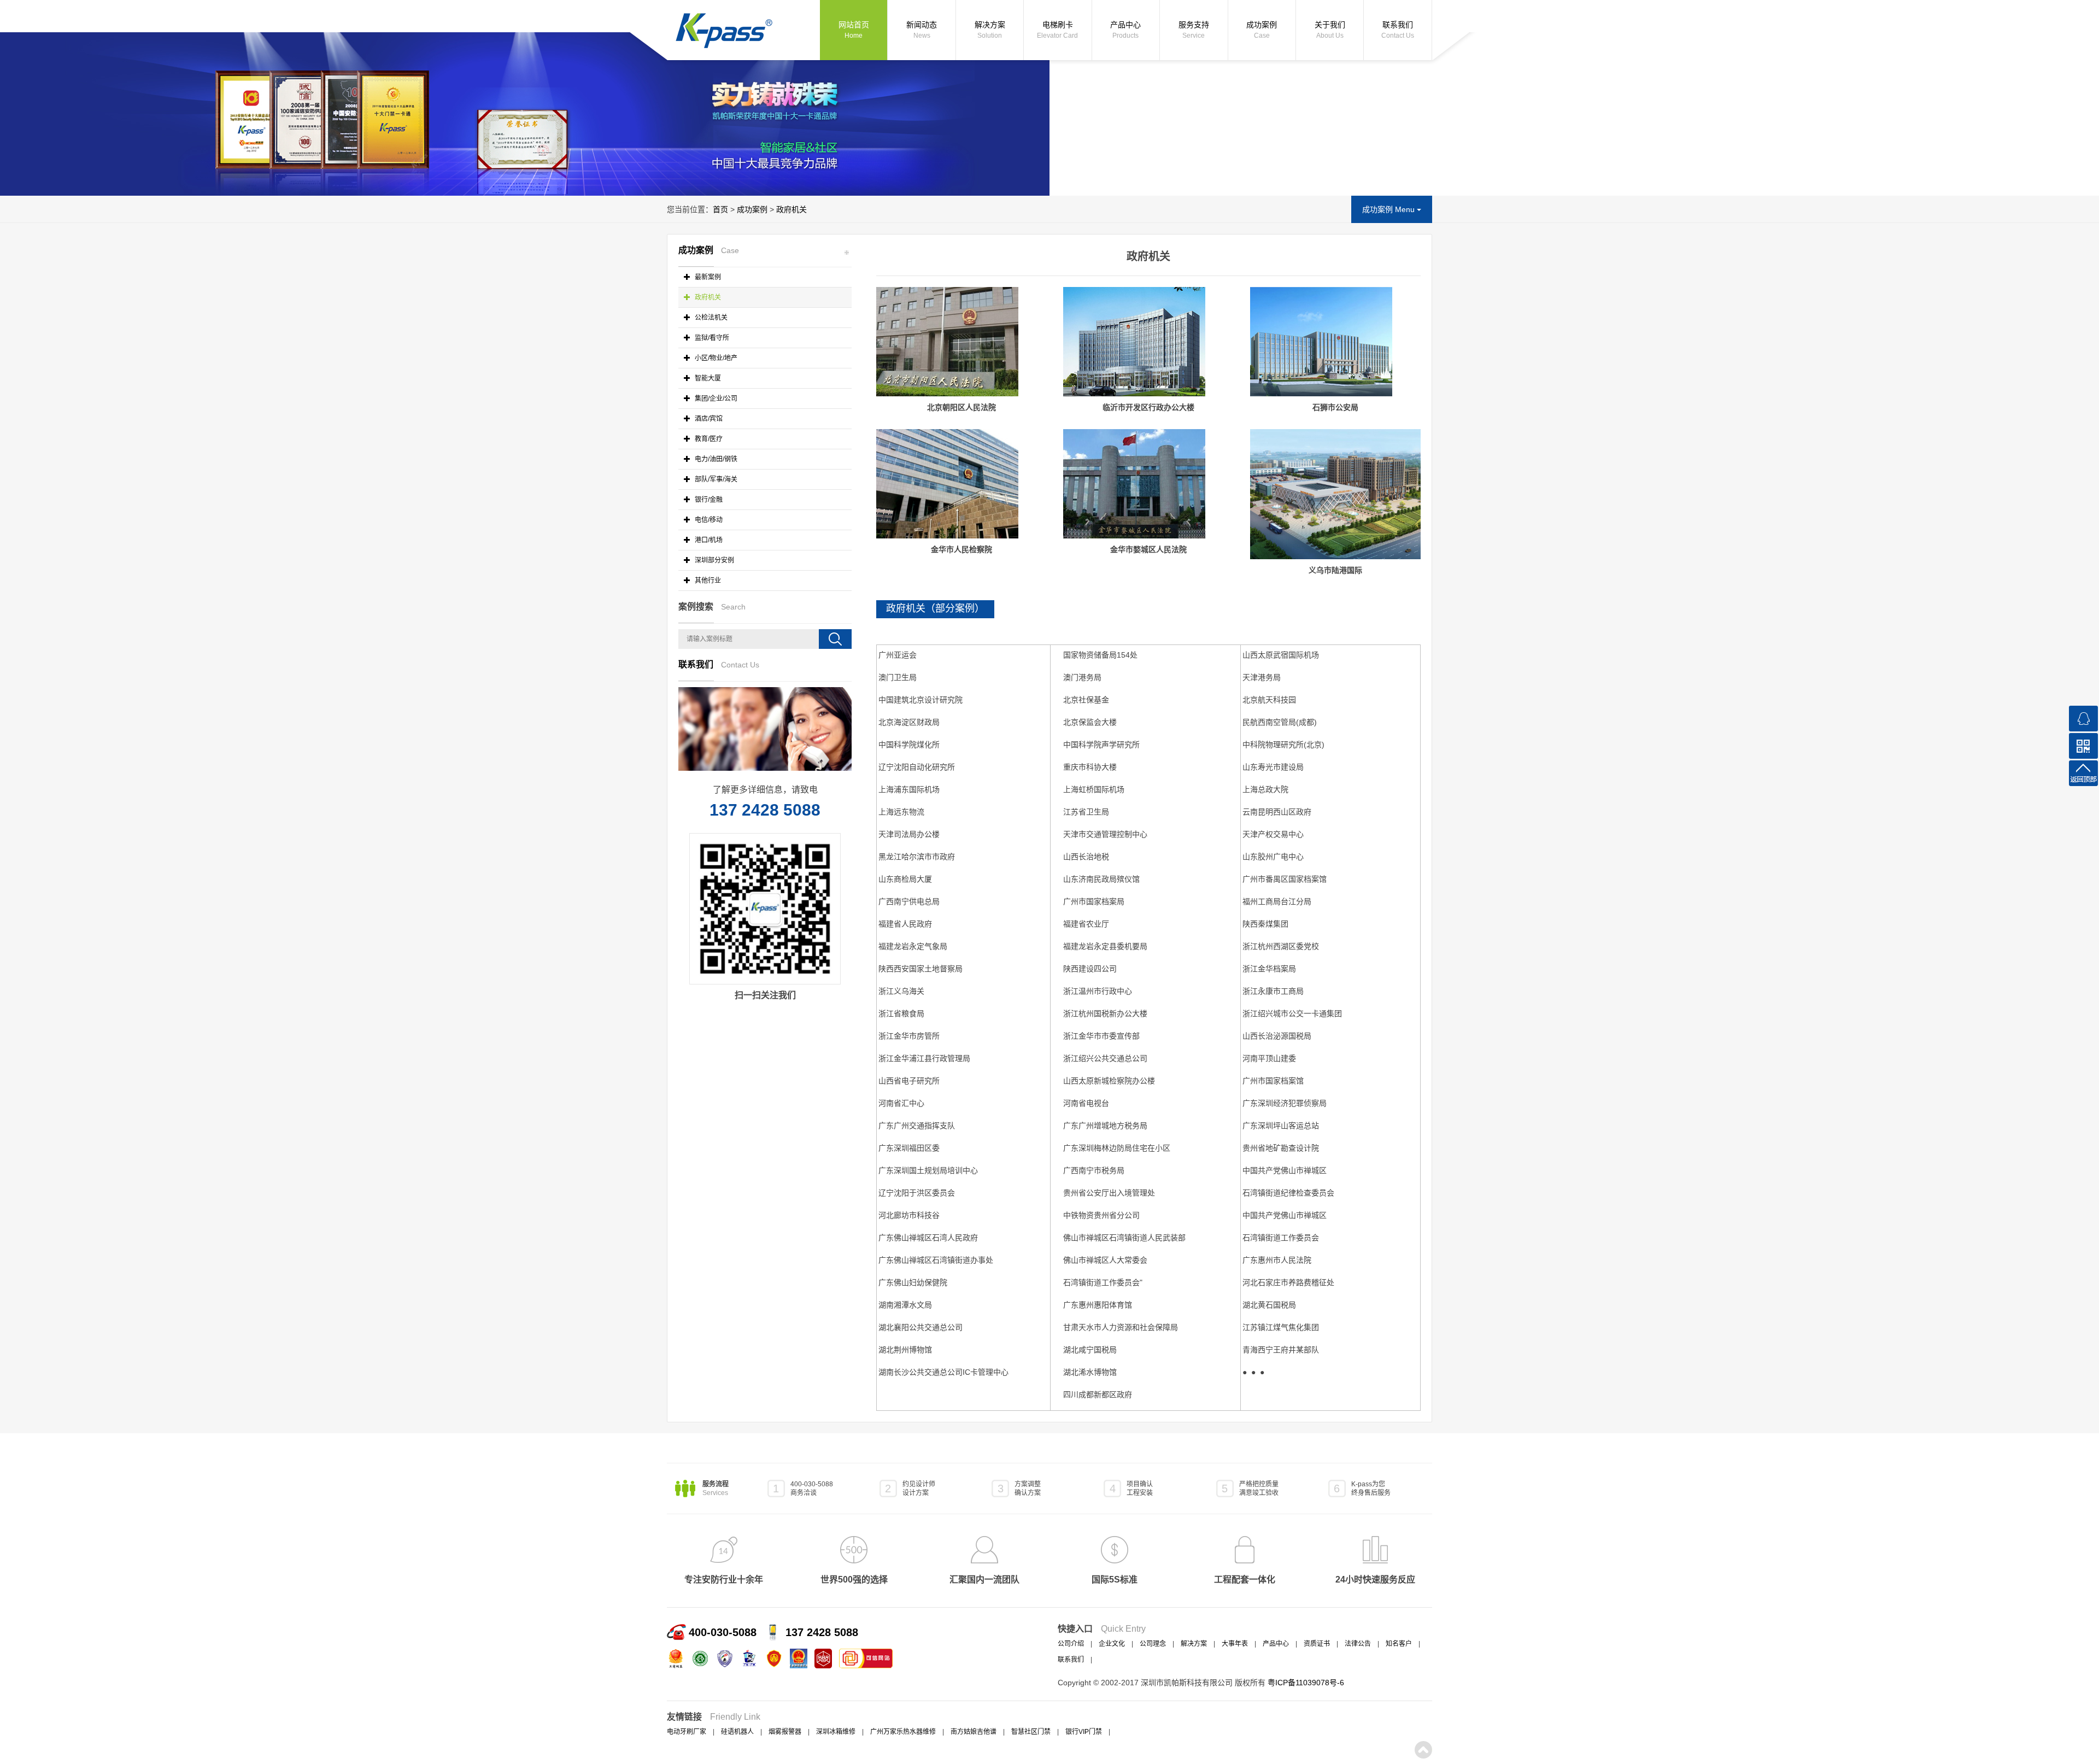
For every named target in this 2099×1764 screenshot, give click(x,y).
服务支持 (1194, 30)
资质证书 (1317, 1644)
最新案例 (707, 277)
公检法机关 (710, 318)
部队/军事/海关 (715, 479)
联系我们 (1398, 30)
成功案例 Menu (1389, 209)
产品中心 (1125, 30)
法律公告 (1358, 1644)
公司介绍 (1071, 1644)
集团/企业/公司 (715, 398)
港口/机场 (708, 540)
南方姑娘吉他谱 (974, 1732)
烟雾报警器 (785, 1732)
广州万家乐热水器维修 (903, 1732)
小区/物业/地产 (715, 358)
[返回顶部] (2083, 773)
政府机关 (791, 209)
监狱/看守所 (711, 338)
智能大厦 (707, 378)
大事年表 (1235, 1644)
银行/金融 (708, 500)
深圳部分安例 (714, 560)
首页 (720, 209)
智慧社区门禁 (1031, 1732)
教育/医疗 (708, 439)
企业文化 (1112, 1644)
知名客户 (1399, 1644)
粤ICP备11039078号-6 (1306, 1683)
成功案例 (1262, 30)
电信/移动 (708, 520)
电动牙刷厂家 (687, 1732)
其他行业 (707, 581)
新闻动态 (922, 30)
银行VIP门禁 (1084, 1732)
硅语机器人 (737, 1732)
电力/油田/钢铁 (715, 459)
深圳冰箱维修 (836, 1732)
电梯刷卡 (1057, 30)
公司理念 (1153, 1644)
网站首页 (854, 30)
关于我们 (1330, 30)
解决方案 (990, 30)
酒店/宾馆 (708, 419)
